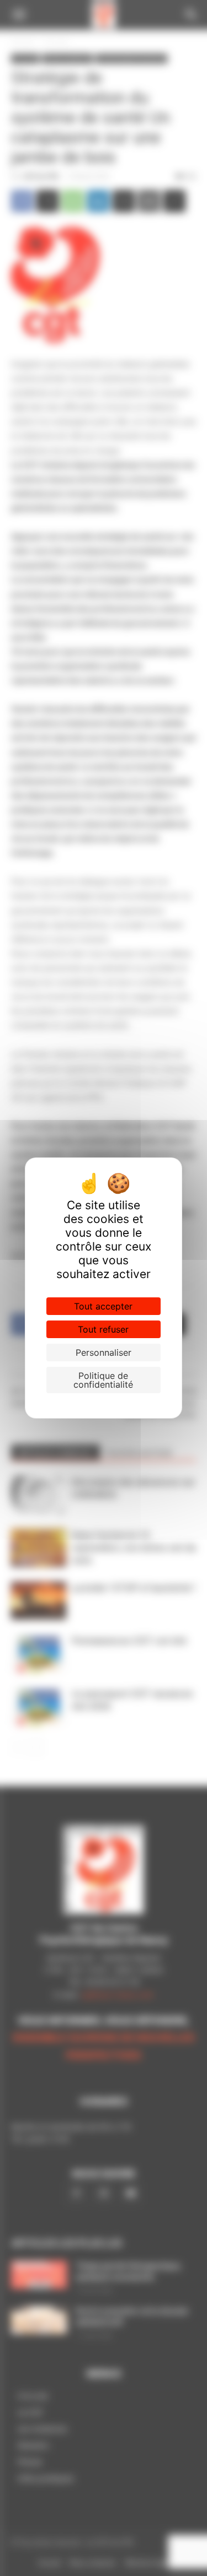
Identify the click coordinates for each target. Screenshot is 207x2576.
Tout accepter (103, 1306)
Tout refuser (103, 1329)
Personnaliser (104, 1352)
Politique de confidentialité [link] (103, 1380)
